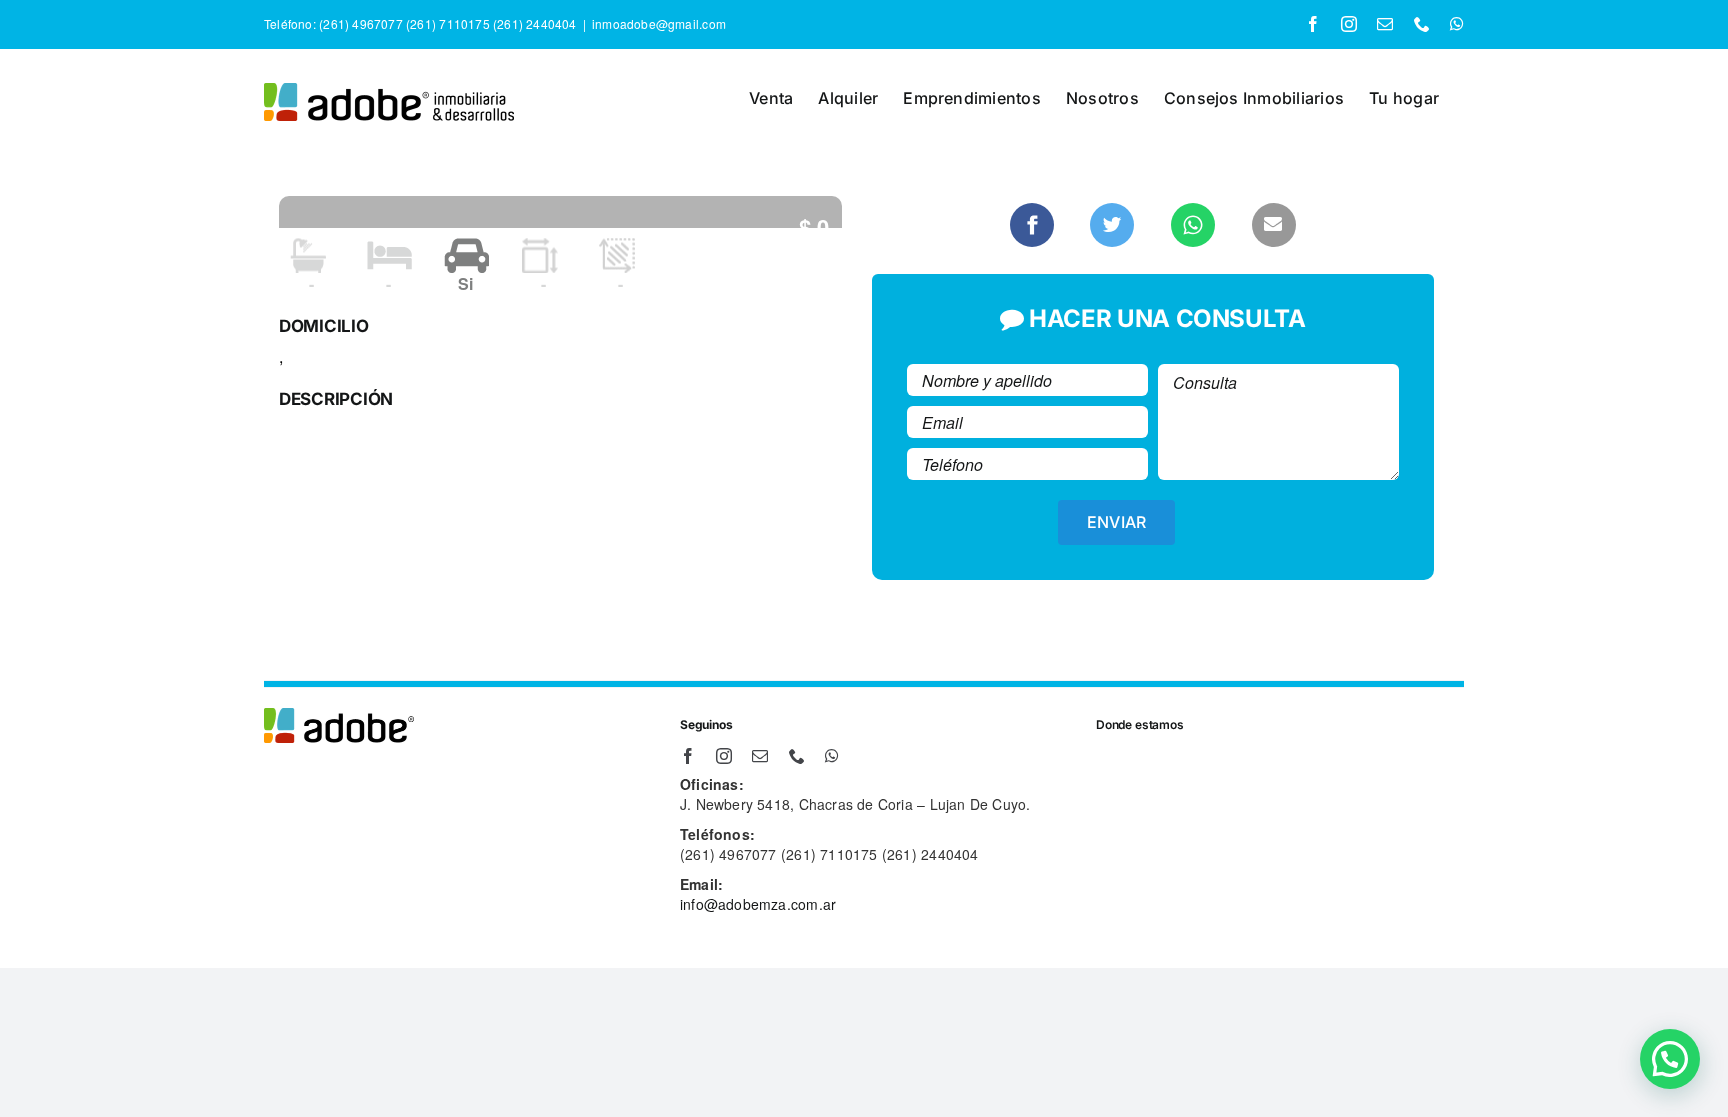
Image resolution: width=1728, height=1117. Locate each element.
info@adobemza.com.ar (758, 904)
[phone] (797, 756)
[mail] (760, 756)
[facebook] (688, 756)
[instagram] (724, 756)
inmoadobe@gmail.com (659, 23)
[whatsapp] (832, 756)
